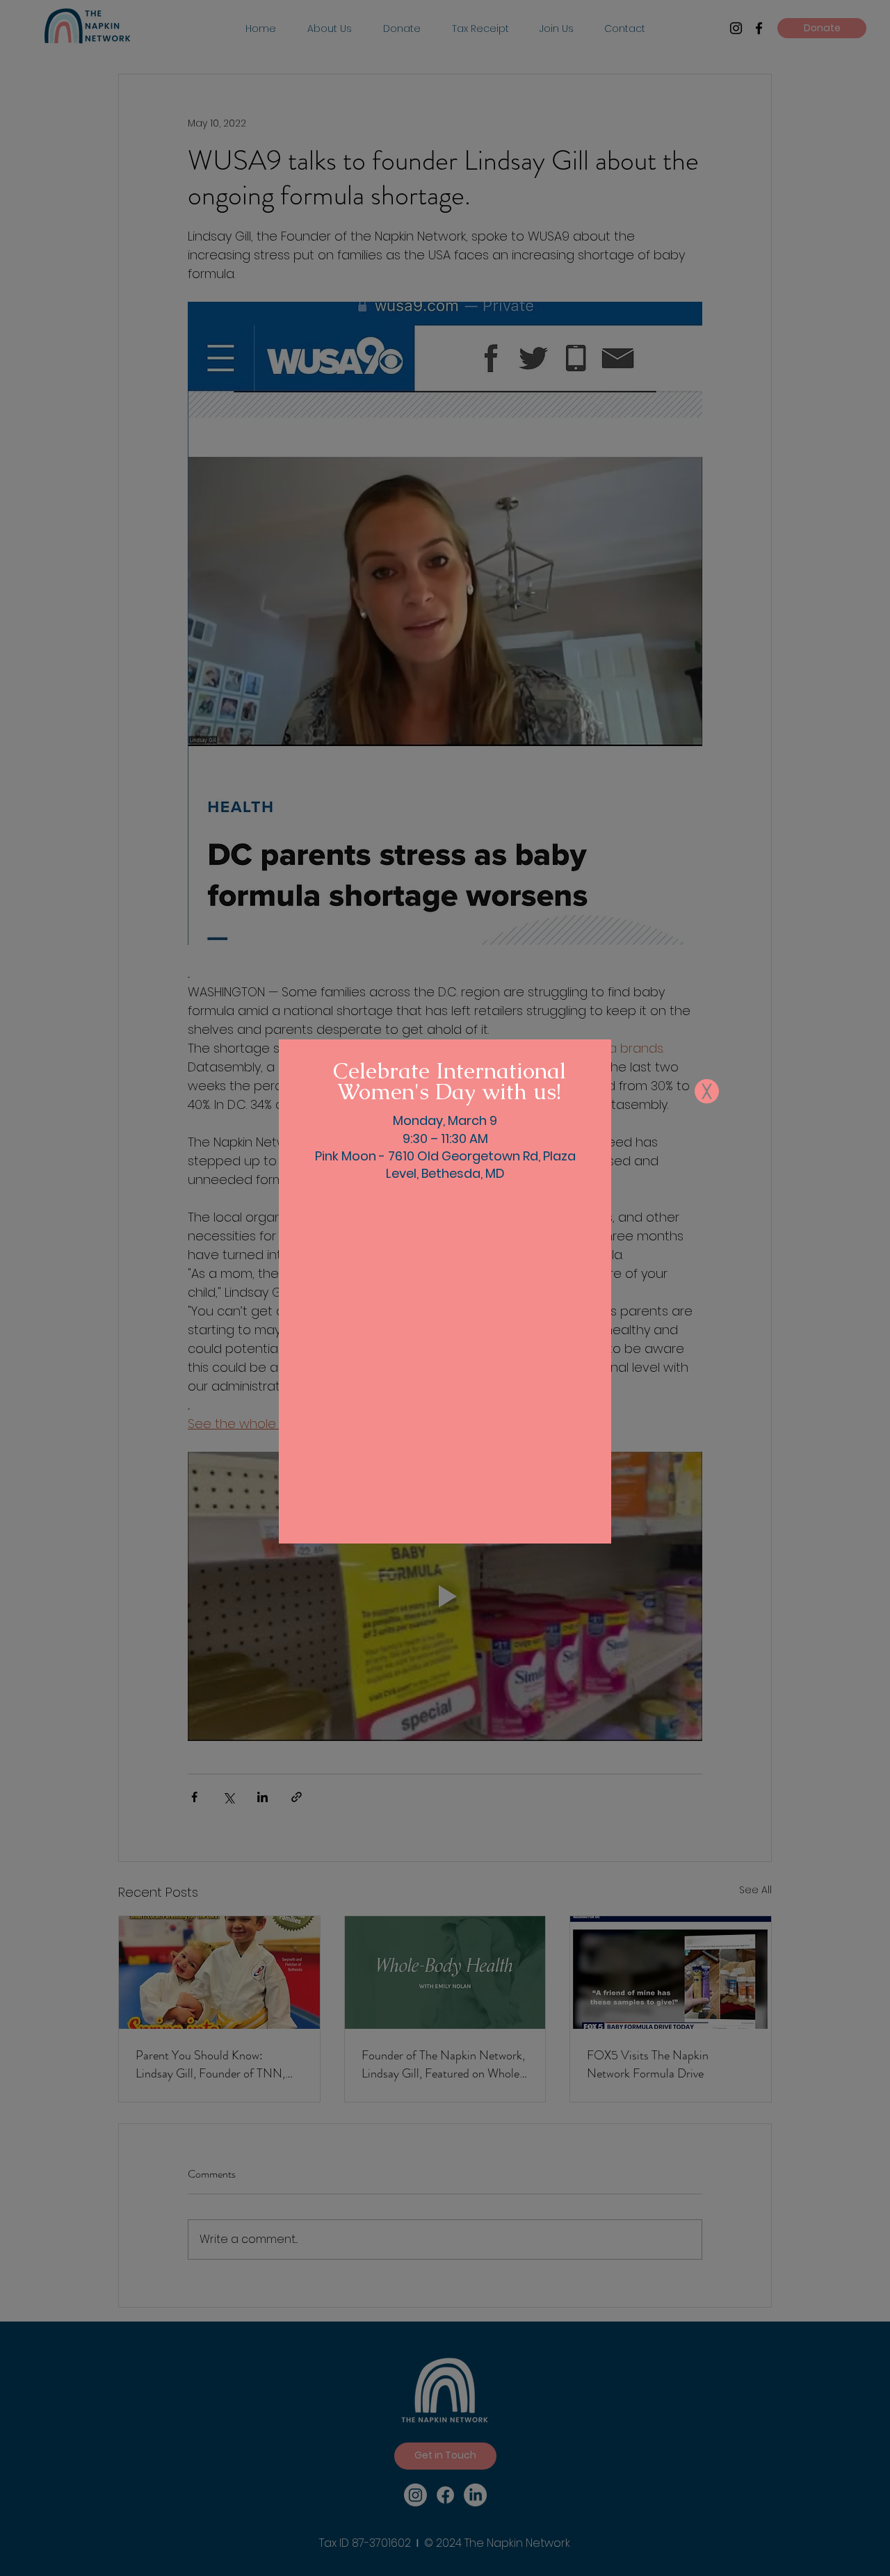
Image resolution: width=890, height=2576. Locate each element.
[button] (707, 1091)
